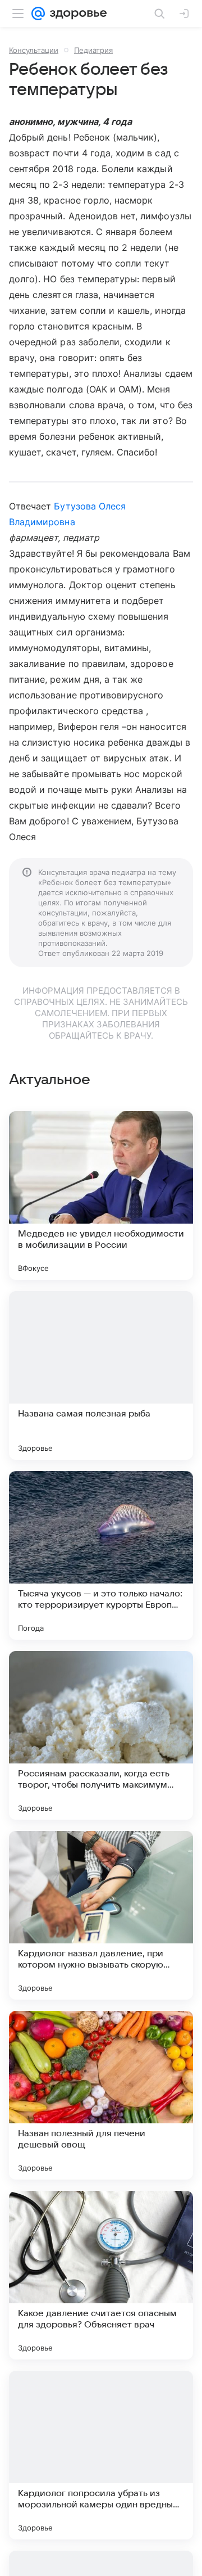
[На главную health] (76, 13)
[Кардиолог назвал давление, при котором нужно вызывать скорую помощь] (101, 1915)
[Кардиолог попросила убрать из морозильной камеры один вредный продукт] (101, 2455)
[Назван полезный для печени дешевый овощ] (101, 2095)
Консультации (34, 50)
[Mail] (38, 13)
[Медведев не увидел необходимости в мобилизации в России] (101, 1195)
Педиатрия (93, 50)
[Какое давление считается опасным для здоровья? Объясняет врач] (101, 2275)
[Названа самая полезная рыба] (101, 1375)
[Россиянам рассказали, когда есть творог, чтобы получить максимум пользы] (101, 1735)
